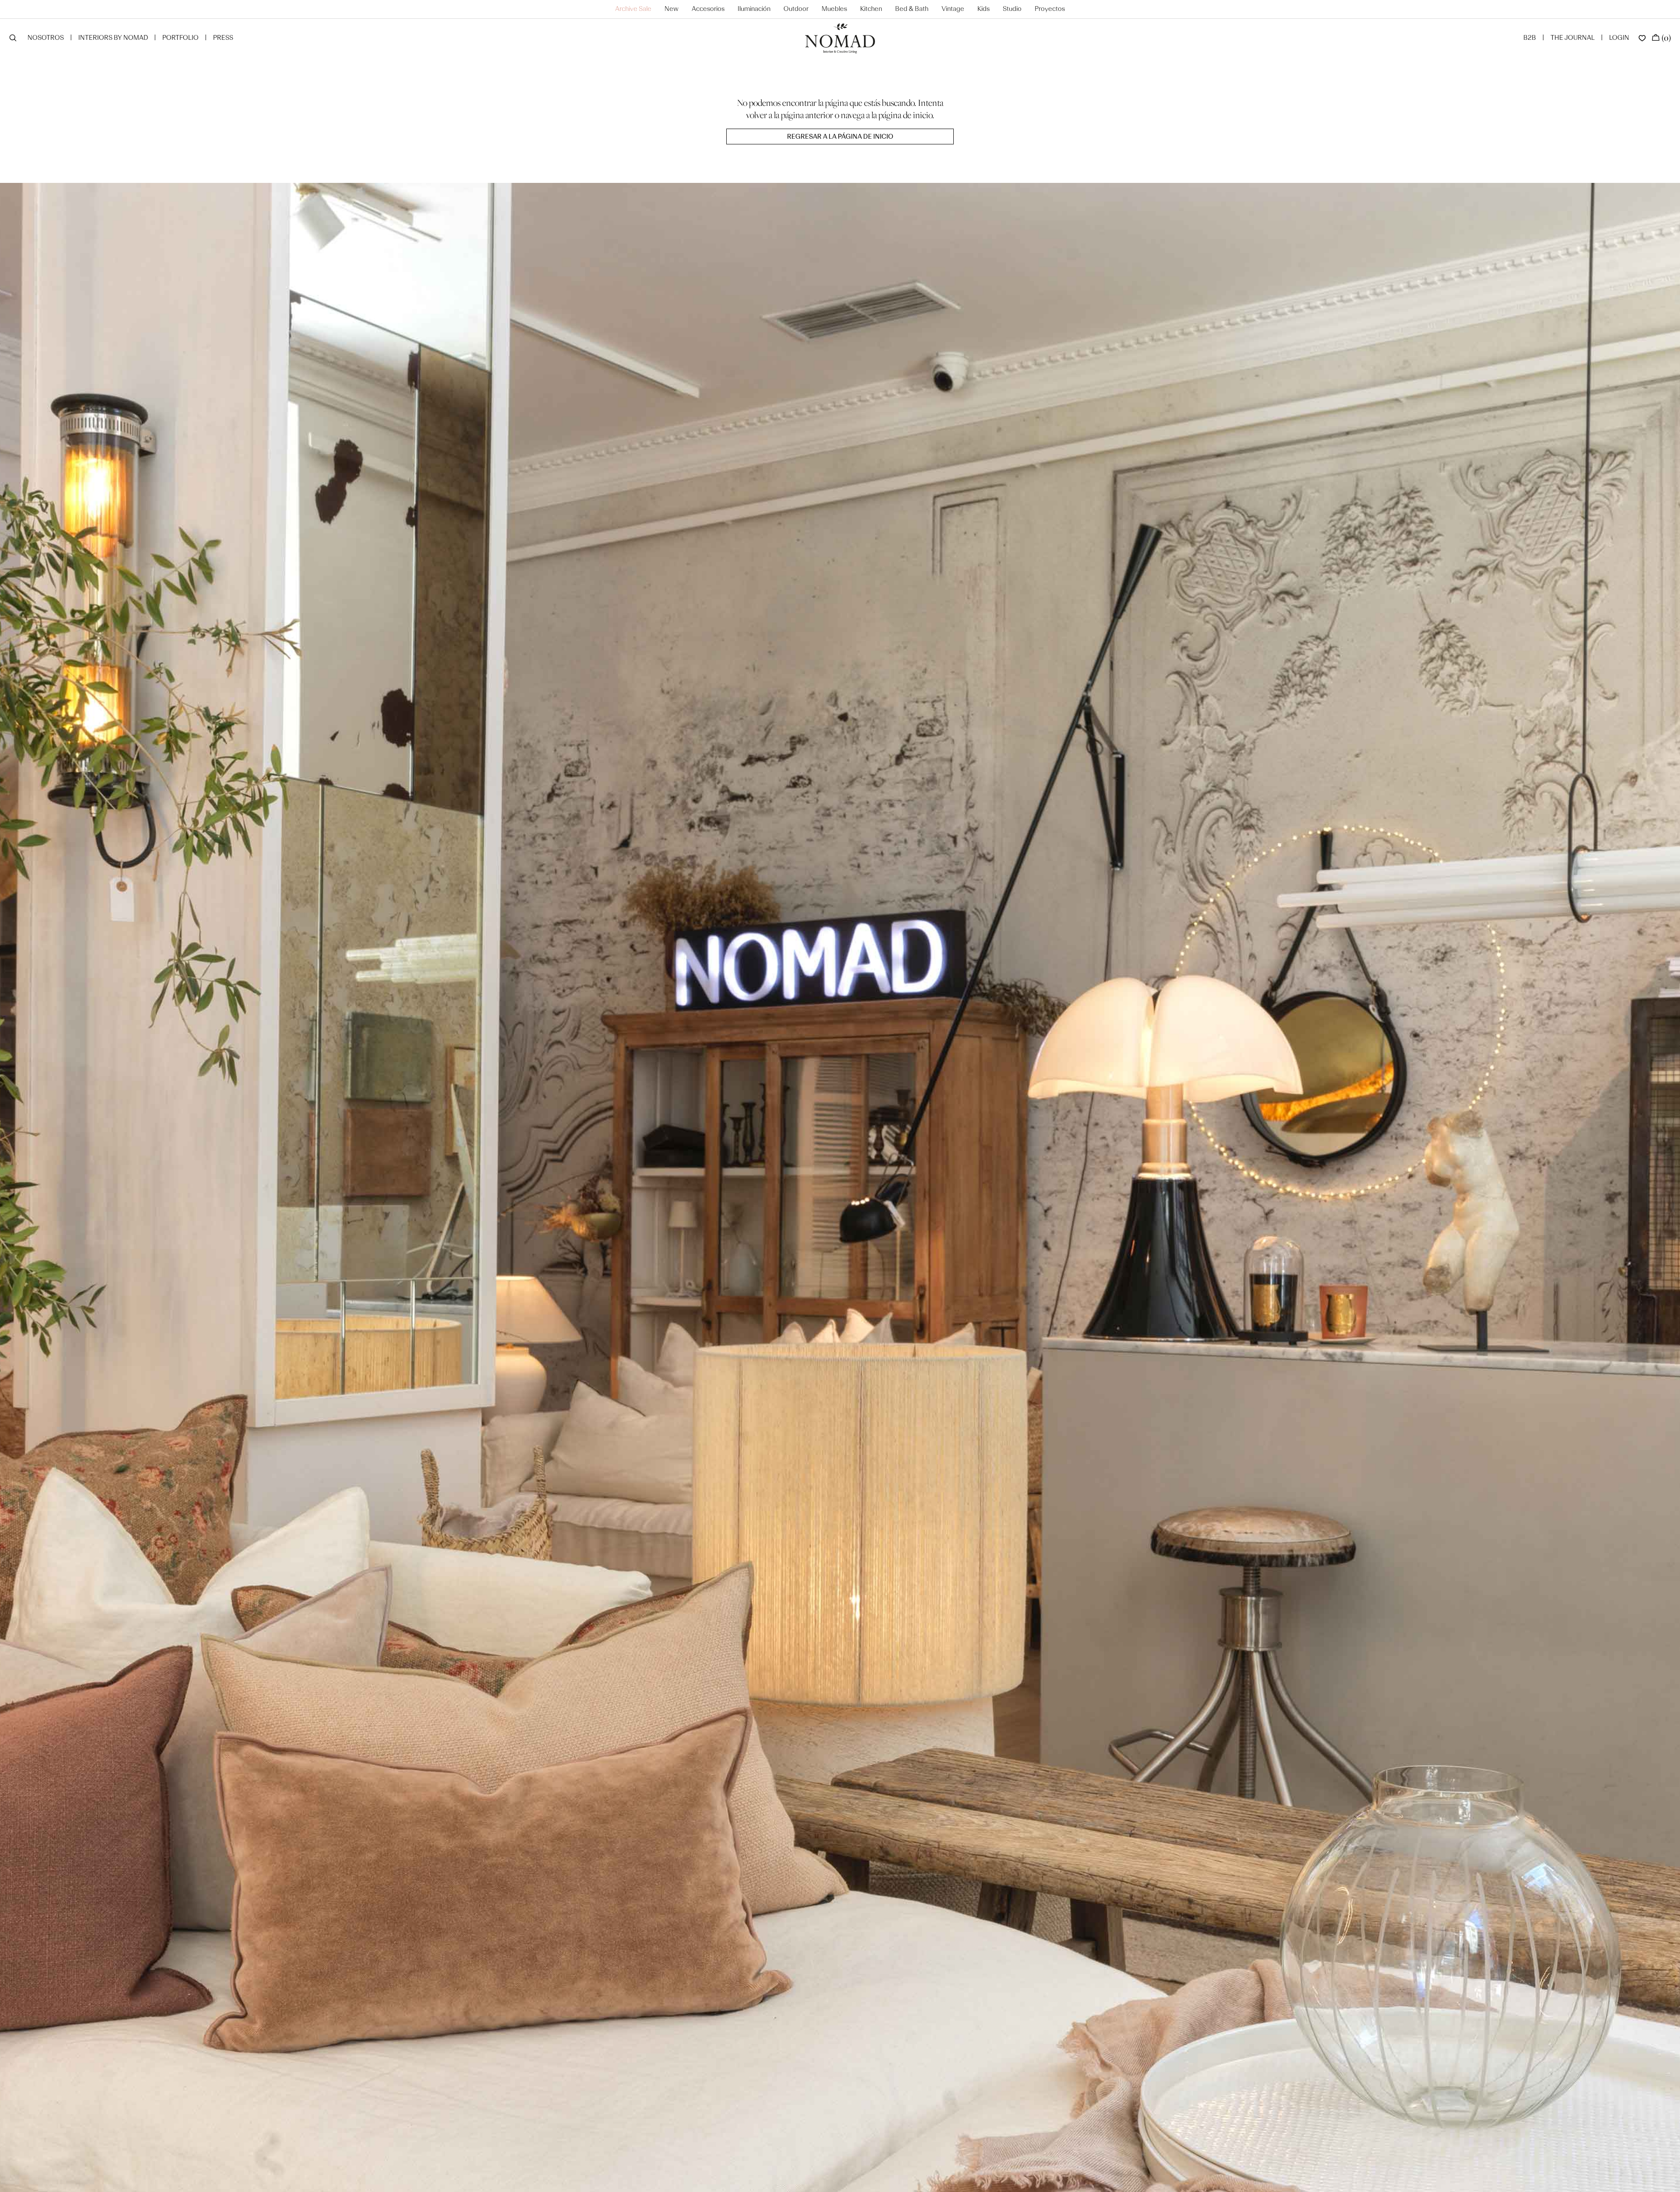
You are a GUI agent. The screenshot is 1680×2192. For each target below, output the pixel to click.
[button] (13, 39)
